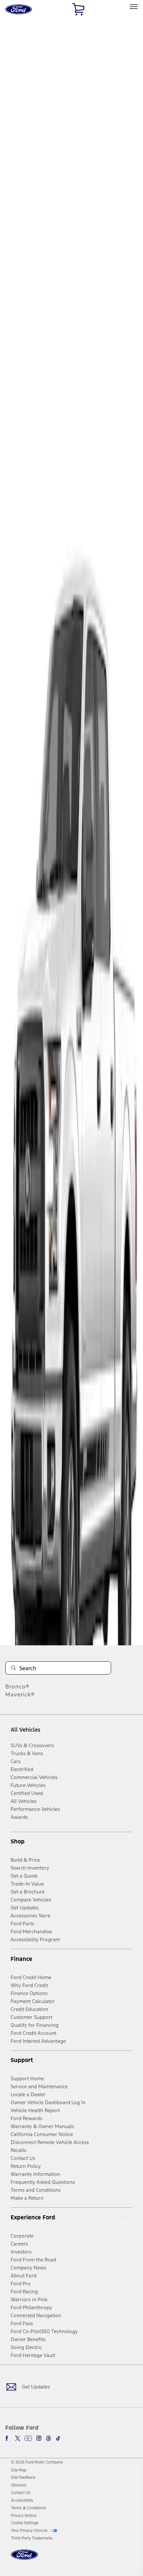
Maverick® (20, 1694)
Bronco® (17, 1686)
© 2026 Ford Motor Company (37, 2462)
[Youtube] (28, 2438)
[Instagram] (39, 2438)
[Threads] (49, 2438)
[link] (19, 2470)
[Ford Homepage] (24, 2559)
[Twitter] (18, 2438)
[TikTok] (58, 2438)
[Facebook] (8, 2438)
